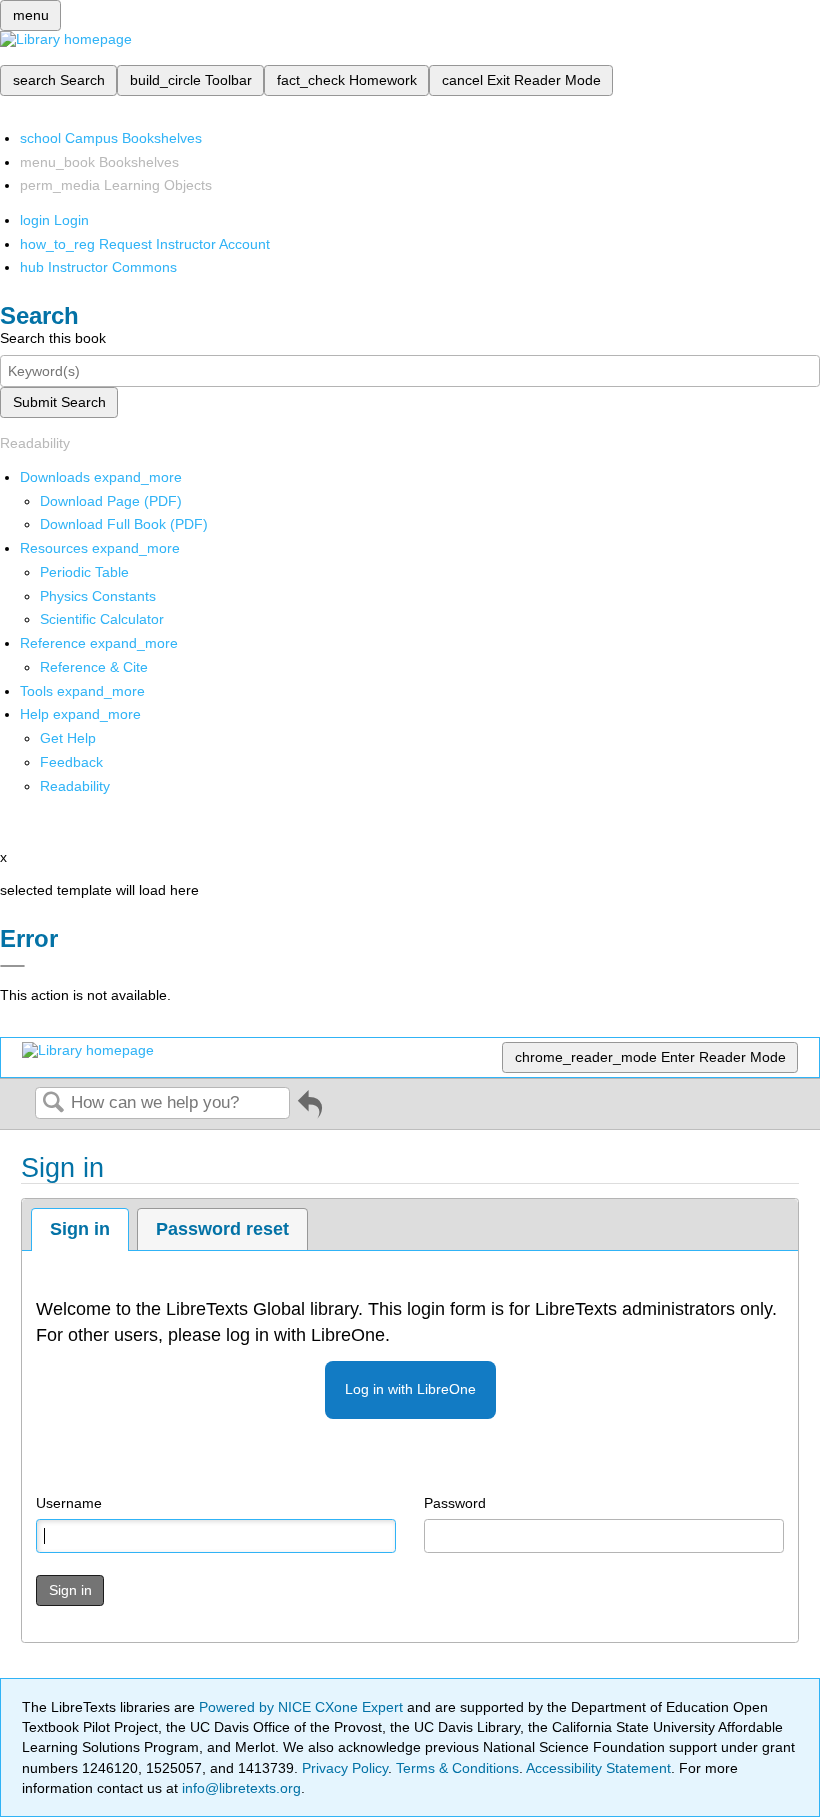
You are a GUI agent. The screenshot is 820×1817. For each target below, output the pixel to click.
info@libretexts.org (239, 1788)
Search (53, 1103)
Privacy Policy (345, 1768)
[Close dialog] (12, 966)
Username (69, 1503)
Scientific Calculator (102, 619)
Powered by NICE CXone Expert (303, 1707)
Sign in (80, 1229)
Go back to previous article (310, 1111)
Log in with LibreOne (410, 1389)
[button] (71, 762)
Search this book (53, 338)
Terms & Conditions (457, 1768)
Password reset (222, 1229)
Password (455, 1503)
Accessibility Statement (598, 1768)
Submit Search (59, 402)
